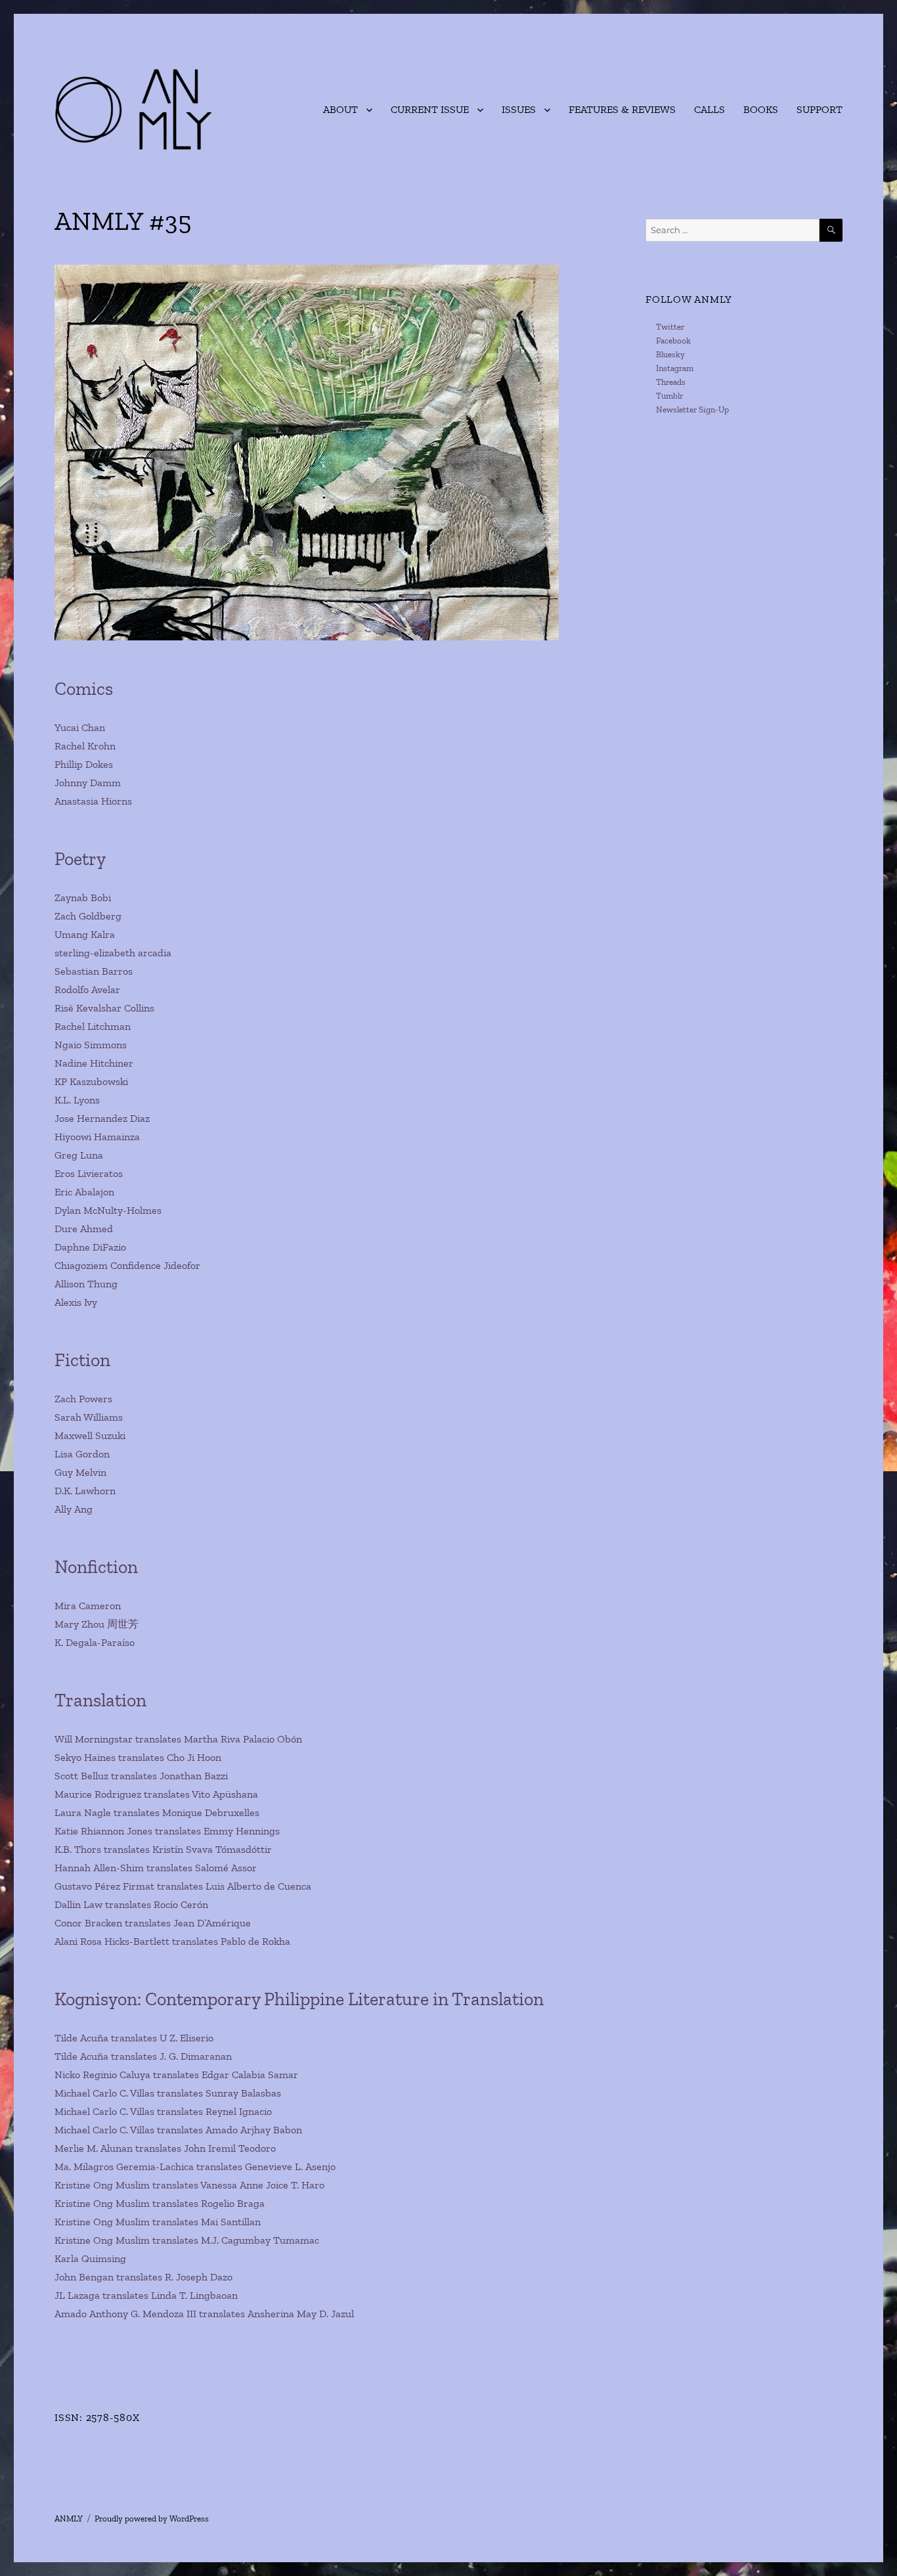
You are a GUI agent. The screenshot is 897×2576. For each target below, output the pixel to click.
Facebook (673, 341)
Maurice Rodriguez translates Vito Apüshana (156, 1794)
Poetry (80, 859)
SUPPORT (820, 109)
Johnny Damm (88, 783)
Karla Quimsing (90, 2258)
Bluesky (670, 354)
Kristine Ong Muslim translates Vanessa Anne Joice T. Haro (189, 2185)
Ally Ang (74, 1509)
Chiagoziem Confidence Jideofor (127, 1265)
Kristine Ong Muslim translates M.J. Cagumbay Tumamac (187, 2240)
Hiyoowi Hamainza (97, 1137)
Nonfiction (96, 1567)
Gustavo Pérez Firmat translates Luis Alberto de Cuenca (183, 1886)
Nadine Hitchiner (94, 1063)
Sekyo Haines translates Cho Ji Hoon (138, 1757)
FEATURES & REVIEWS (622, 109)
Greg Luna (79, 1155)
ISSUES (519, 109)
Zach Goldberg (88, 916)
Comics (84, 689)
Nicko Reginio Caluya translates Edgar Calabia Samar (176, 2075)
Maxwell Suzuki (90, 1435)
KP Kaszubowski (91, 1081)
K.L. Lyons (77, 1100)
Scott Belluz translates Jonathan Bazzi (141, 1776)
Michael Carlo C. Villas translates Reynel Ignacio (163, 2111)
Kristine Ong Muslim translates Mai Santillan (158, 2222)
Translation (100, 1700)
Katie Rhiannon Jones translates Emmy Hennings (167, 1831)
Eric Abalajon (84, 1192)
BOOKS (761, 109)
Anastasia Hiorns (93, 801)
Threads (671, 382)
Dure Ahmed (84, 1229)
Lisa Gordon (82, 1454)
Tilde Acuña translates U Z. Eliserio (134, 2038)
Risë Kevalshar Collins (104, 1008)
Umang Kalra (85, 934)
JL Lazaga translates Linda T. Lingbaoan (146, 2295)
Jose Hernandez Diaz (102, 1118)
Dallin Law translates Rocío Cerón (131, 1904)
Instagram (675, 368)
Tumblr (669, 396)
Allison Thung (86, 1284)
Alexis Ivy (76, 1302)
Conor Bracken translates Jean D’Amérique (153, 1923)
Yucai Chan (80, 727)
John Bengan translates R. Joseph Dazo (143, 2277)
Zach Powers (83, 1399)
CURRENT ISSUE (430, 109)
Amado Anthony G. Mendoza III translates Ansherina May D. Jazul (204, 2314)
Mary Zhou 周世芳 (97, 1624)
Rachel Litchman (93, 1026)
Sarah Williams (89, 1417)
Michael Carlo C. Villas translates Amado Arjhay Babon (178, 2130)
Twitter (670, 327)
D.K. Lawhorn (85, 1491)
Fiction (82, 1360)
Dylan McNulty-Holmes (108, 1210)
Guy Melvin (80, 1472)
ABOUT (340, 109)
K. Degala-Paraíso (95, 1642)
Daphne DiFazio (90, 1247)
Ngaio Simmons (91, 1045)
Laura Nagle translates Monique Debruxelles (157, 1812)
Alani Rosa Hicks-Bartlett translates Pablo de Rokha (172, 1941)
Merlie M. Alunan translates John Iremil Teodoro (165, 2148)
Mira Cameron (88, 1606)
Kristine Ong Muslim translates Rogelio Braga (160, 2203)
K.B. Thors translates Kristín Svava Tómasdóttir (163, 1849)
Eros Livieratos (89, 1173)
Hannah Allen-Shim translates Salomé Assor (156, 1868)
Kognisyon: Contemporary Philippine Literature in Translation (299, 1999)
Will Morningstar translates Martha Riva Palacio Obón (178, 1739)
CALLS (710, 109)
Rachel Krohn (85, 746)
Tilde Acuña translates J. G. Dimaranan (143, 2056)
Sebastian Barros (94, 971)
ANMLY (69, 2519)
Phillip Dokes (84, 764)
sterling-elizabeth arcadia (113, 953)
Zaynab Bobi (83, 898)
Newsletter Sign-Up (692, 410)
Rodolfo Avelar (87, 989)
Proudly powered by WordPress (152, 2519)
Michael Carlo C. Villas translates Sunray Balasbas (168, 2093)
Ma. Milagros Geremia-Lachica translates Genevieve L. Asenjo (195, 2166)
